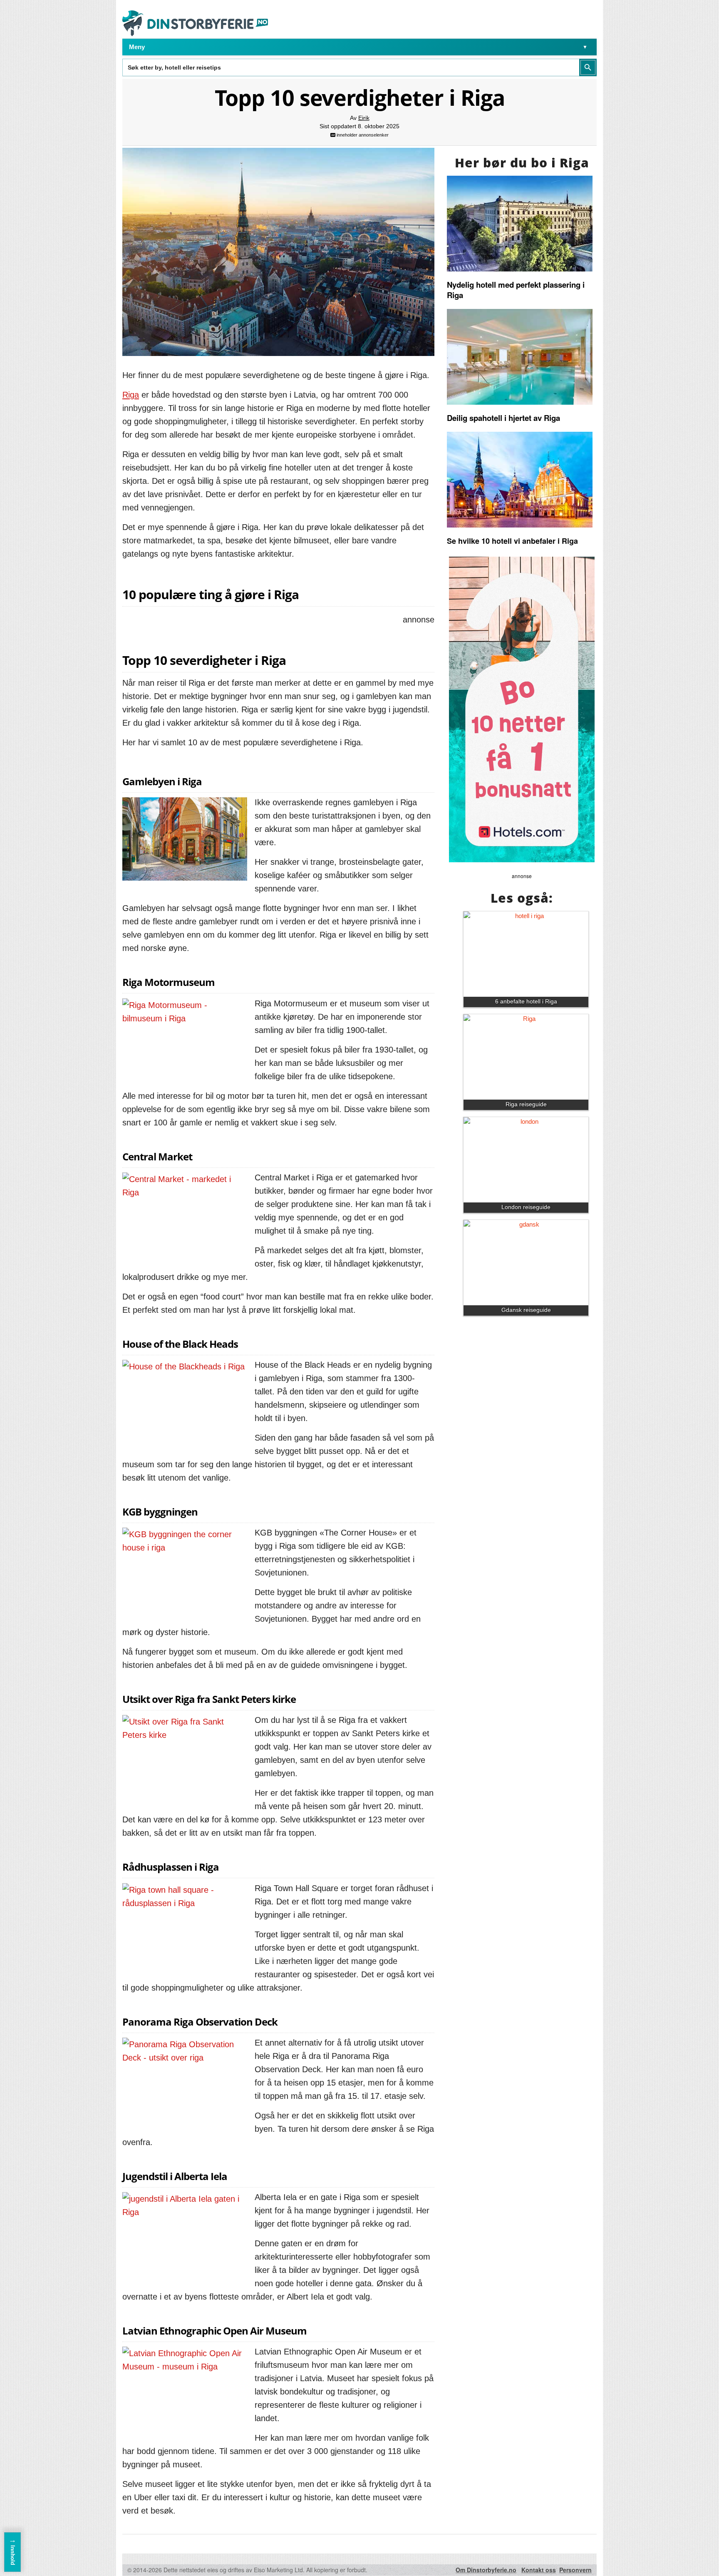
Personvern (575, 2570)
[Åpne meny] (585, 47)
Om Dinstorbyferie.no (486, 2570)
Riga (131, 395)
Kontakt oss (539, 2570)
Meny (137, 47)
